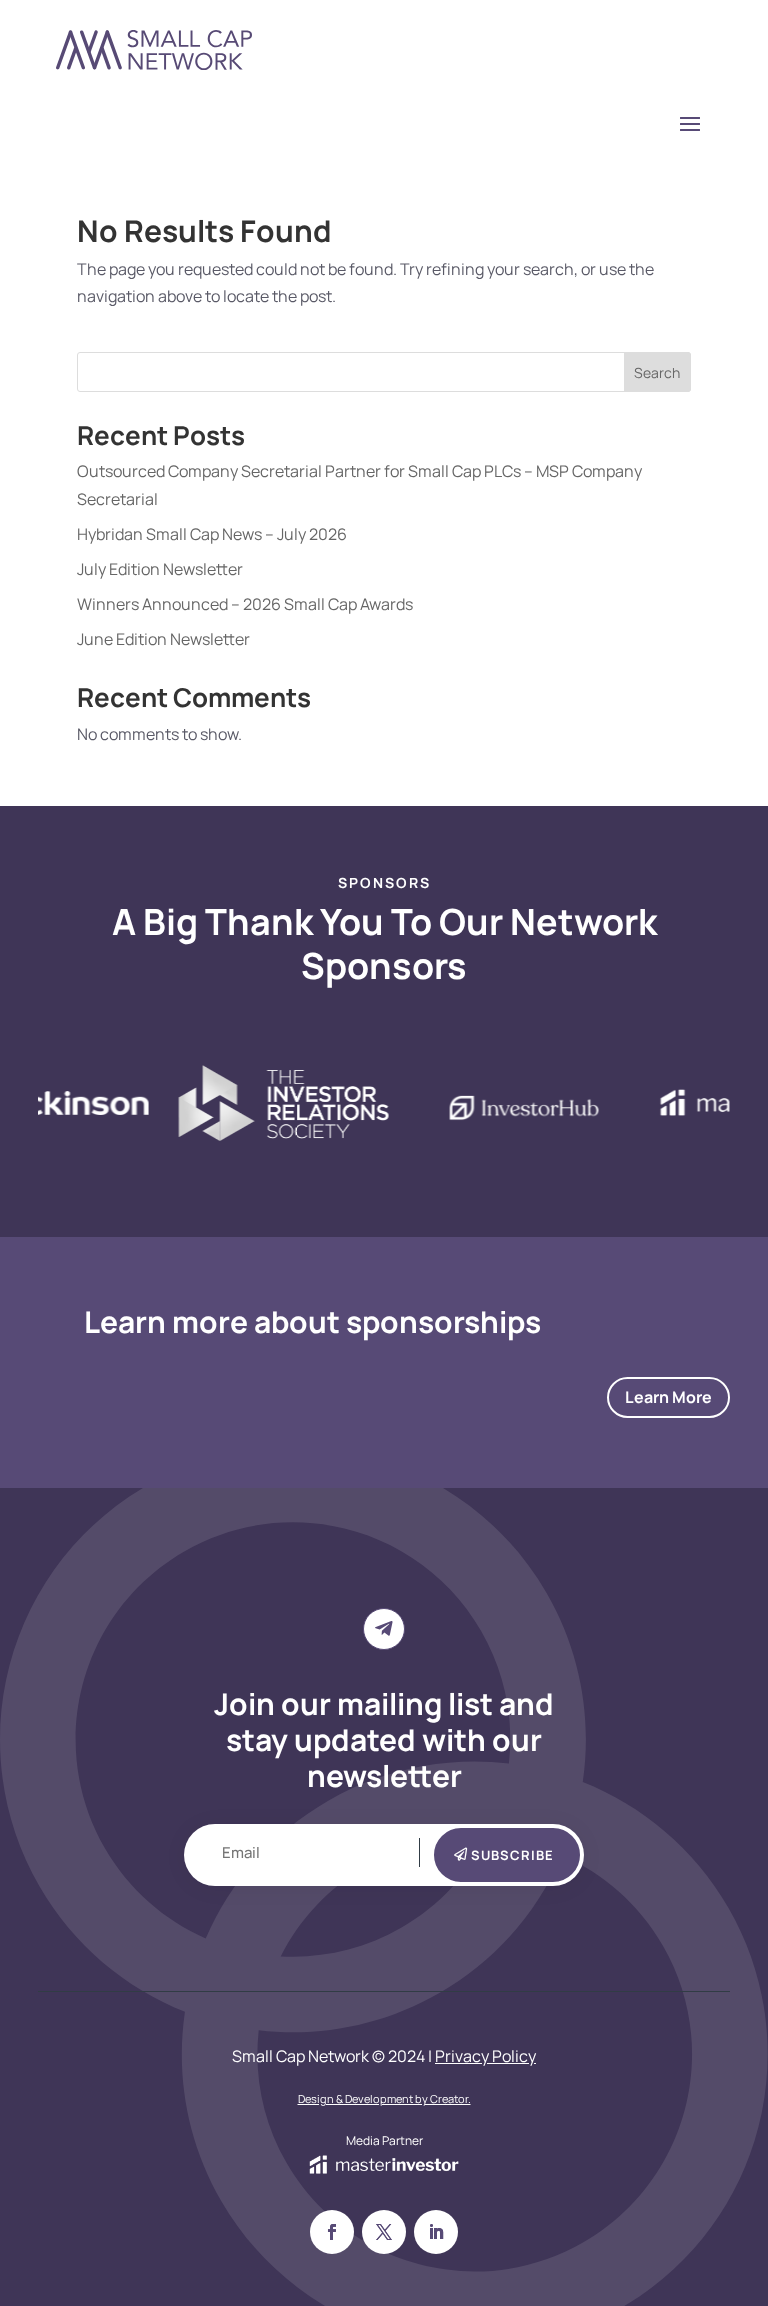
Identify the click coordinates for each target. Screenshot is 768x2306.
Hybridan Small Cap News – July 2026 (212, 534)
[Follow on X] (384, 2232)
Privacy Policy (485, 2056)
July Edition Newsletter (160, 569)
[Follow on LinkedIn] (436, 2232)
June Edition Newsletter (163, 639)
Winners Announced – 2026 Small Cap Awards (245, 604)
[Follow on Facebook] (332, 2232)
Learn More (668, 1397)
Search (657, 372)
